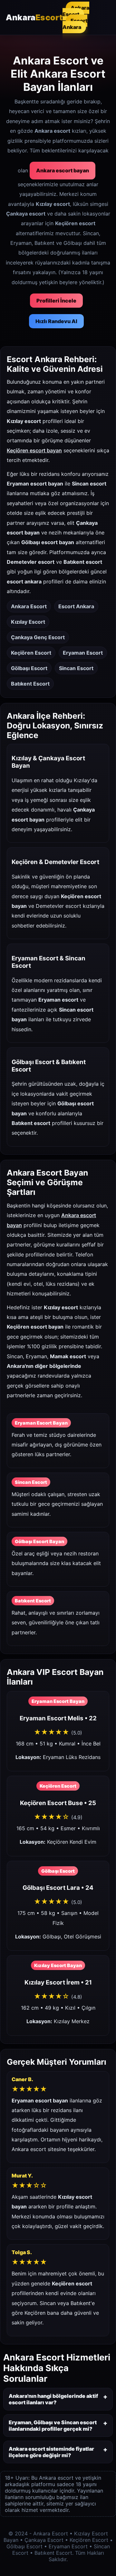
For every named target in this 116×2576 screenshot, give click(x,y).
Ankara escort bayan (63, 170)
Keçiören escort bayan (34, 450)
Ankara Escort (76, 11)
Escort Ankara (75, 24)
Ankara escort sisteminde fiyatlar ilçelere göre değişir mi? (51, 2452)
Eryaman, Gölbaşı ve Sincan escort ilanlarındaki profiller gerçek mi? (53, 2426)
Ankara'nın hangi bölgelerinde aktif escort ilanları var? (53, 2399)
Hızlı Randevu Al (56, 321)
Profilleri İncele (56, 301)
